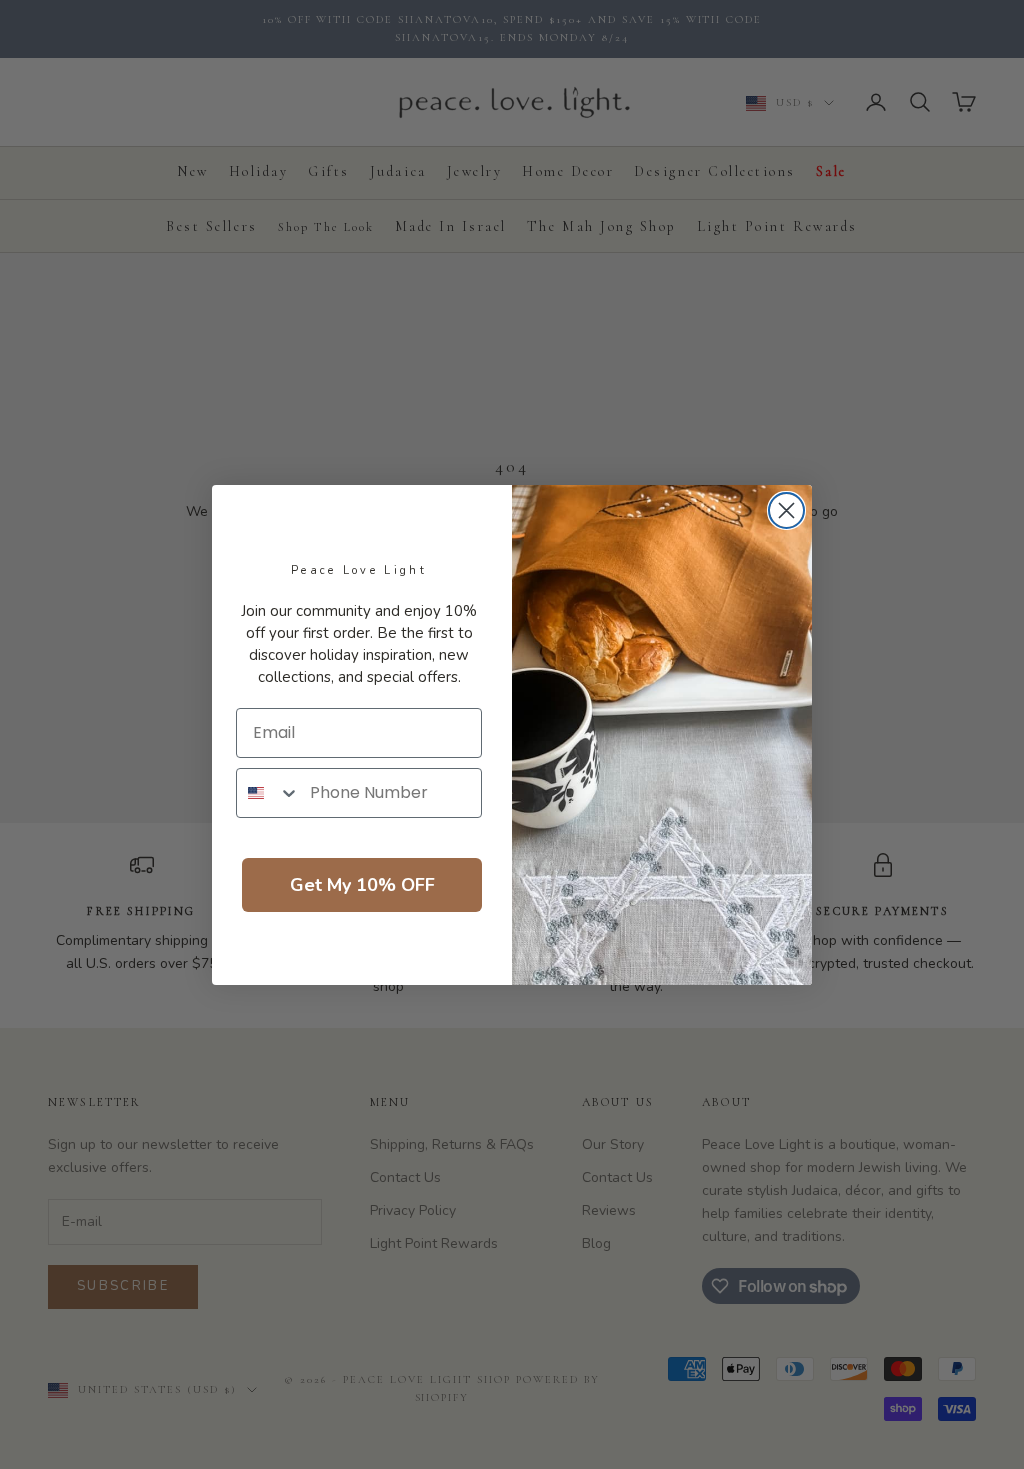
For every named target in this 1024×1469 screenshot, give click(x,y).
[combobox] (268, 793)
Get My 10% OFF (362, 885)
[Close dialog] (786, 510)
